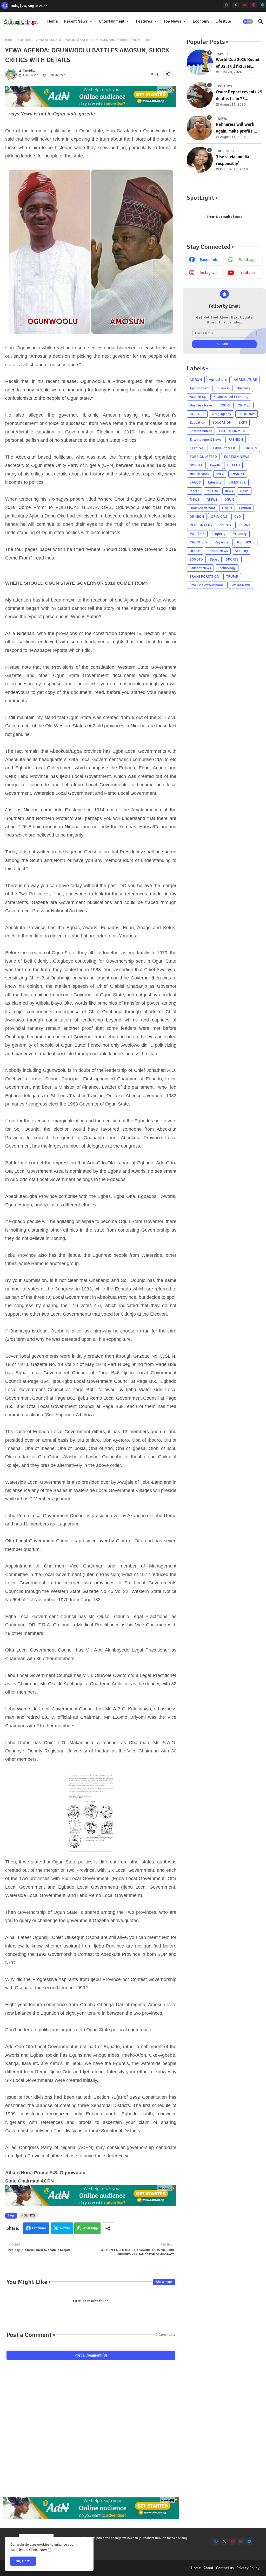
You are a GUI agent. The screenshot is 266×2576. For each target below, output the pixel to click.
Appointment (200, 388)
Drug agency (221, 414)
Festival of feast (223, 448)
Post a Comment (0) (91, 2355)
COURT (225, 405)
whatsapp (248, 260)
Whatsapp (90, 2228)
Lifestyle (223, 21)
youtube (248, 273)
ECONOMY (247, 414)
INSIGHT (238, 474)
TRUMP (232, 576)
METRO (212, 491)
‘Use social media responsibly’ (232, 160)
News (244, 491)
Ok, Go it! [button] (23, 2561)
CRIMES (244, 405)
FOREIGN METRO (203, 457)
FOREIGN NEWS (237, 457)
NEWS (195, 499)
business (223, 388)
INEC (220, 474)
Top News (172, 21)
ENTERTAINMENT (233, 431)
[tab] (53, 21)
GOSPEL (196, 465)
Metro (195, 491)
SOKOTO (196, 559)
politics (225, 525)
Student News (200, 568)
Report (195, 551)
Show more (164, 2282)
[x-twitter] (235, 5)
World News (241, 585)
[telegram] (263, 5)
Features (144, 21)
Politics (244, 525)
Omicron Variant (202, 508)
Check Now (38, 2550)
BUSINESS (198, 397)
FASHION (236, 440)
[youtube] (245, 5)
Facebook (39, 2228)
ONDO (227, 508)
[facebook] (226, 5)
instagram (209, 273)
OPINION (197, 517)
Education (197, 422)
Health (215, 465)
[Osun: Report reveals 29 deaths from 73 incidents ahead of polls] (200, 95)
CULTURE (197, 414)
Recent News (76, 21)
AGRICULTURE (245, 380)
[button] (248, 22)
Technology (227, 568)
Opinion (245, 508)
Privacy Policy (248, 2568)
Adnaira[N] (165, 90)
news (229, 491)
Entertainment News (205, 440)
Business (243, 388)
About (208, 2568)
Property (240, 534)
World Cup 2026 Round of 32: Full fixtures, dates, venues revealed (238, 63)
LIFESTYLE (237, 482)
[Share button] (108, 2228)
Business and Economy (231, 397)
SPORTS (232, 559)
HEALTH (233, 465)
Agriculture (218, 380)
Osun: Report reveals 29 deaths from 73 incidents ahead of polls (239, 96)
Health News (199, 474)
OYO (238, 517)
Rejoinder (222, 542)
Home (53, 21)
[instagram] (254, 5)
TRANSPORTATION (204, 576)
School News (218, 551)
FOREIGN (250, 448)
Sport (214, 559)
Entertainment (112, 21)
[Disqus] (91, 2431)
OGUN (229, 499)
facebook (209, 260)
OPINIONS (219, 517)
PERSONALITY (201, 525)
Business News (201, 405)
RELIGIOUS (246, 542)
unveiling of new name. (207, 585)
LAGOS (195, 482)
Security (241, 551)
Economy (201, 21)
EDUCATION (222, 422)
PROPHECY (199, 542)
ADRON (196, 380)
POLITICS (25, 40)
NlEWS (212, 499)
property (219, 534)
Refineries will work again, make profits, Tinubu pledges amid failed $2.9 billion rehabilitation (235, 128)
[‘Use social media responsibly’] (200, 160)
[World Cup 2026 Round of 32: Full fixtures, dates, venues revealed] (200, 63)
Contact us (225, 2568)
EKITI (243, 422)
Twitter (65, 2228)
